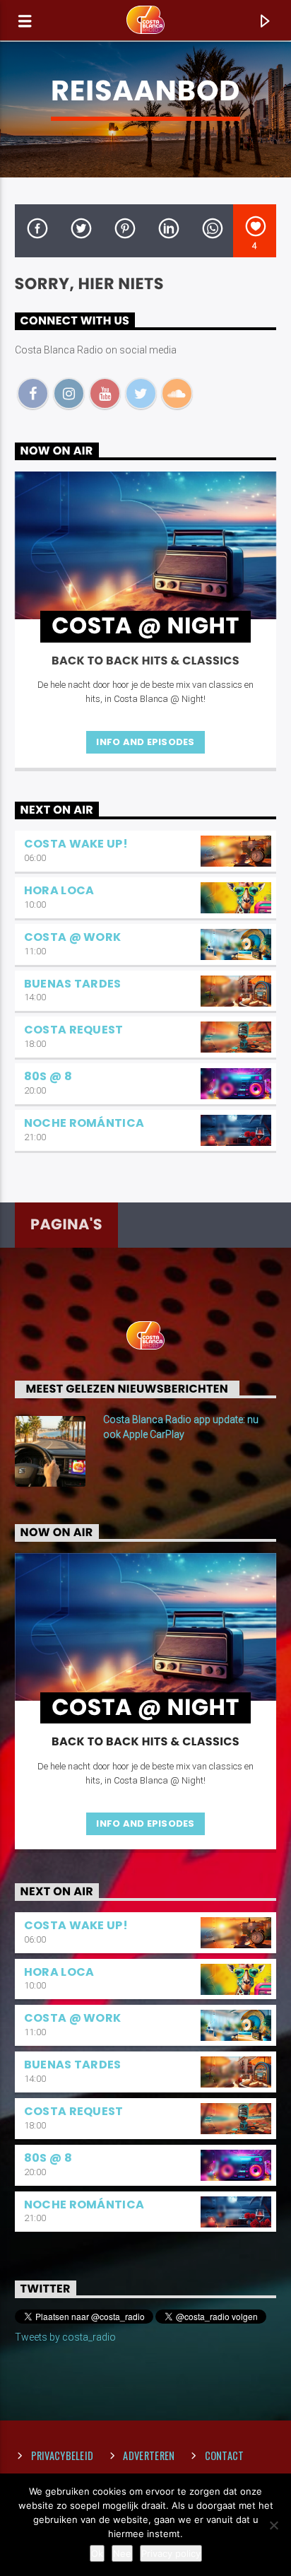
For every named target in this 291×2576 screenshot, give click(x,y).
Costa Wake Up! (76, 844)
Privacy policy (171, 2553)
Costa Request (74, 1030)
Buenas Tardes (73, 984)
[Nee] (273, 2525)
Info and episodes (145, 742)
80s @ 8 (48, 1076)
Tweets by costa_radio (65, 2337)
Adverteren (149, 2455)
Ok (97, 2553)
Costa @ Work (73, 937)
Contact (225, 2455)
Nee (122, 2553)
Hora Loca (59, 890)
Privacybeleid (63, 2455)
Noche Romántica (84, 1123)
